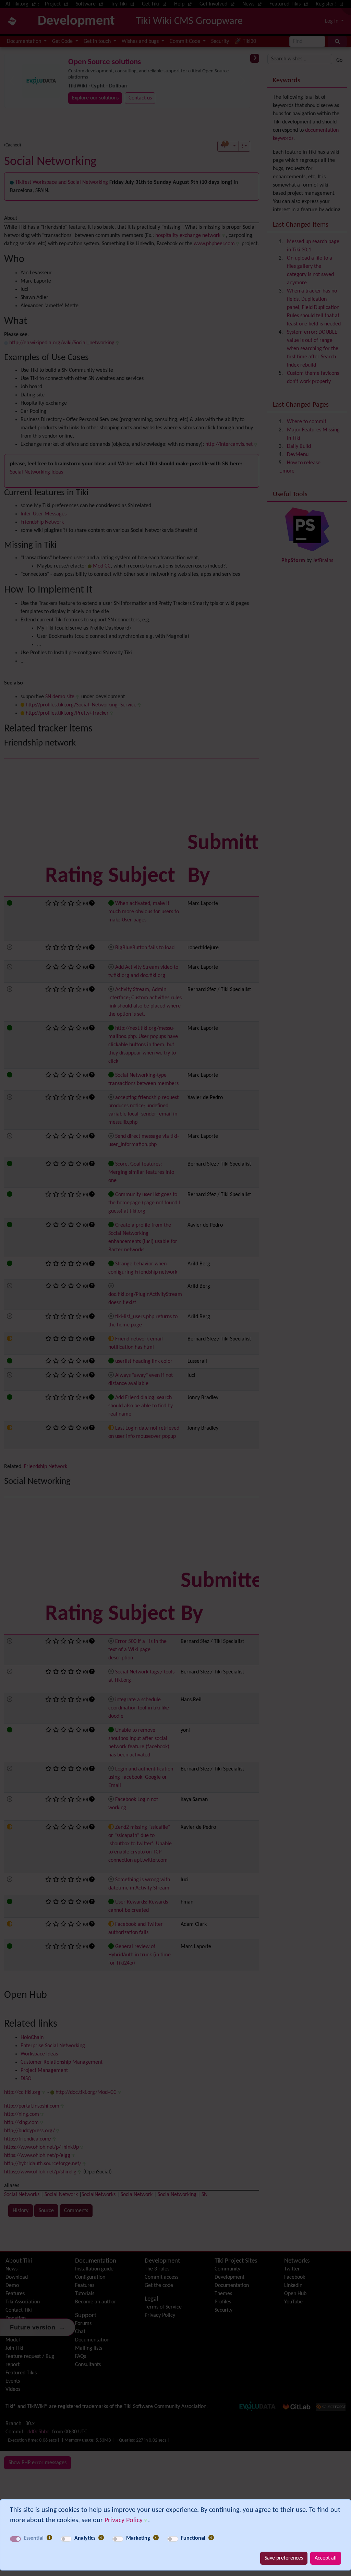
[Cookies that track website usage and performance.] (101, 2538)
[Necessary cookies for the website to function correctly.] (49, 2538)
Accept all (326, 2558)
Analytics (85, 2538)
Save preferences (284, 2558)
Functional (193, 2538)
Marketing (138, 2538)
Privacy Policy (124, 2520)
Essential (34, 2538)
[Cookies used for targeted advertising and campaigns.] (156, 2538)
